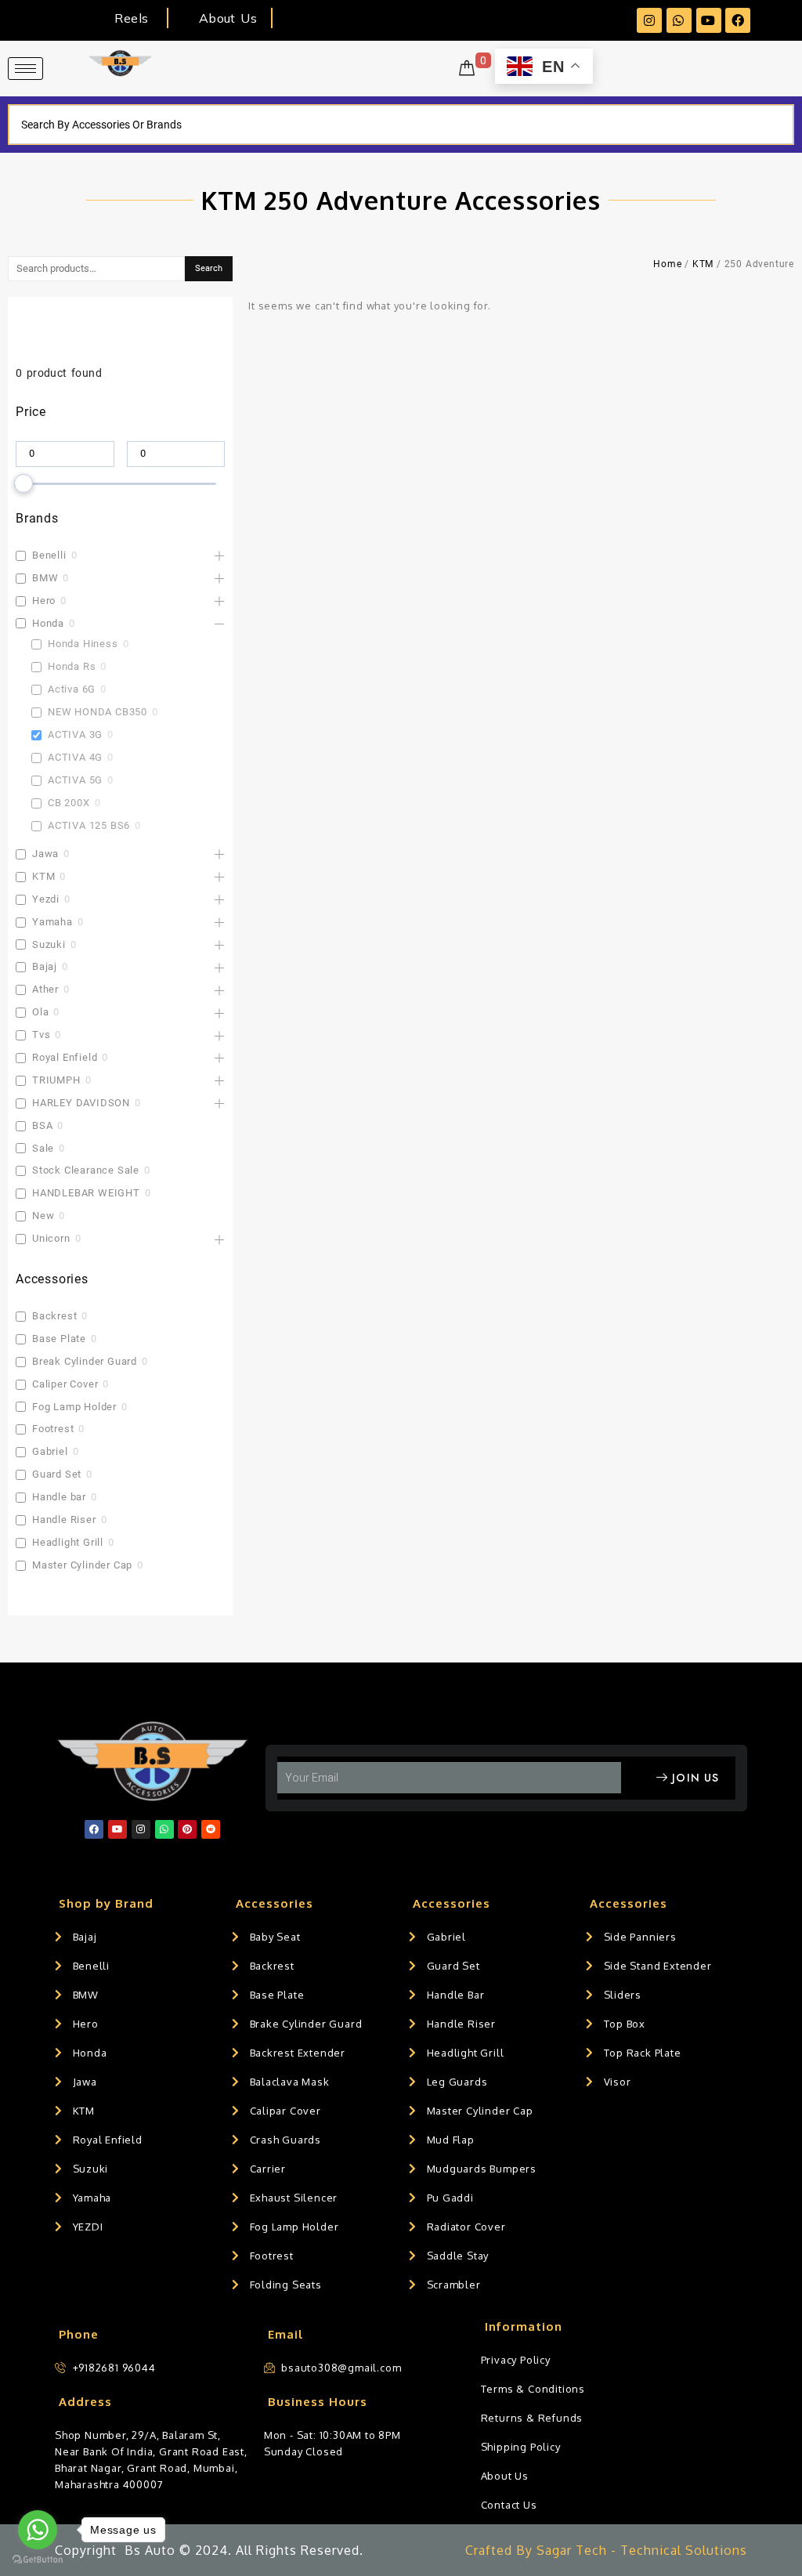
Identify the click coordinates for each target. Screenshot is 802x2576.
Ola (40, 1012)
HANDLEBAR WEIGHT (86, 1193)
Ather (45, 989)
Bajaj (45, 966)
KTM (43, 876)
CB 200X (69, 803)
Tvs (41, 1035)
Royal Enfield (65, 1057)
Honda (48, 623)
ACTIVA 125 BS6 (89, 825)
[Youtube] (709, 20)
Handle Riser (64, 1520)
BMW (45, 578)
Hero (44, 601)
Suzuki (49, 944)
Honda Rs (72, 666)
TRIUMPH (56, 1080)
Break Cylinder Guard (85, 1361)
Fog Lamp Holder (74, 1407)
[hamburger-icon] (25, 69)
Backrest (54, 1316)
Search (209, 268)
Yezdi (46, 899)
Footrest (53, 1429)
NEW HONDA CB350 (98, 712)
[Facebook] (738, 20)
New (43, 1216)
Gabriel (50, 1451)
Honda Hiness (83, 644)
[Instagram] (649, 20)
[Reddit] (211, 1829)
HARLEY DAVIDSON (81, 1103)
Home (667, 264)
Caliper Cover (65, 1384)
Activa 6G (72, 689)
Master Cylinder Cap (82, 1565)
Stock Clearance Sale (86, 1170)
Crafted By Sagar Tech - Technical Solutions (606, 2550)
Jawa (45, 854)
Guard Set (57, 1474)
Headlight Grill (68, 1542)
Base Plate (59, 1339)
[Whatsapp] (679, 20)
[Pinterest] (187, 1829)
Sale (43, 1148)
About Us (228, 18)
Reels (131, 18)
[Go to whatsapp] (38, 2530)
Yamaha (52, 922)
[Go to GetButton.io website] (38, 2560)
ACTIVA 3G (75, 734)
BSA (42, 1125)
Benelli (49, 555)
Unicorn (51, 1238)
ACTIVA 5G (75, 780)
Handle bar (59, 1497)
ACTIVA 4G (75, 757)
